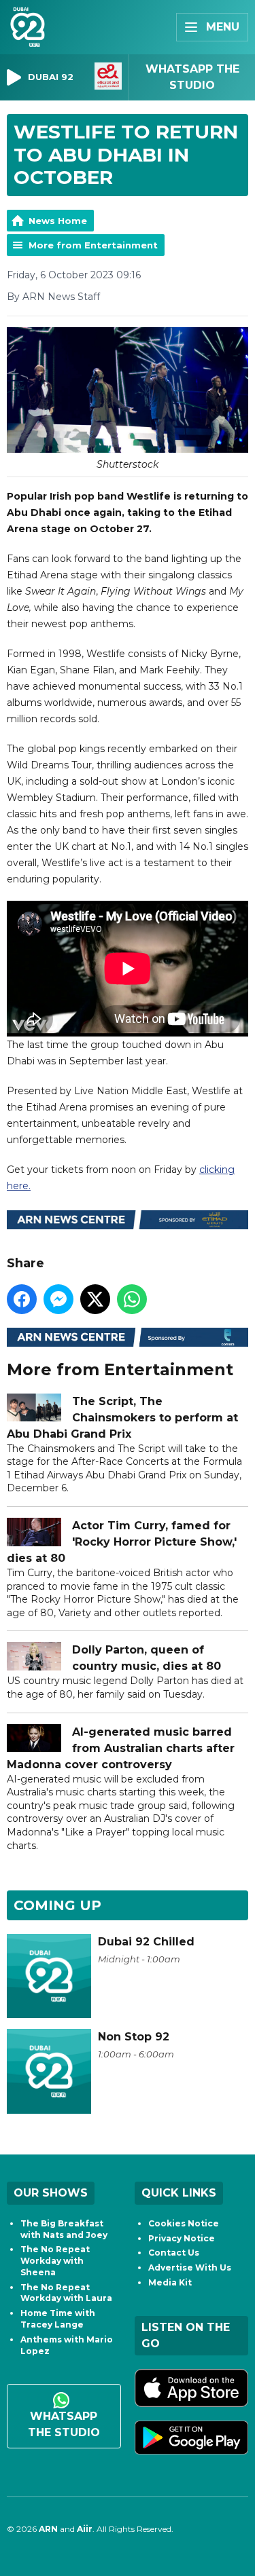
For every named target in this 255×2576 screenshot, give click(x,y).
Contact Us (174, 2253)
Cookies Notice (184, 2223)
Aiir (85, 2529)
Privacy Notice (182, 2238)
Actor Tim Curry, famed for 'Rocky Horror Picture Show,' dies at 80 (122, 1542)
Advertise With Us (190, 2267)
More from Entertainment (93, 245)
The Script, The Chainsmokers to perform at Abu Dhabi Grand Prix (122, 1418)
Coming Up (57, 1905)
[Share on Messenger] (58, 1299)
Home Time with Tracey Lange (58, 2319)
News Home (58, 221)
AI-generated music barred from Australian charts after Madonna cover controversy (121, 1748)
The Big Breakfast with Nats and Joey (64, 2229)
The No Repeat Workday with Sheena (55, 2261)
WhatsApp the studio (64, 2424)
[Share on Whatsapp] (132, 1299)
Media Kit (170, 2282)
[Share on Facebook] (22, 1299)
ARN (48, 2529)
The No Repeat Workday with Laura (66, 2293)
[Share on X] (95, 1299)
